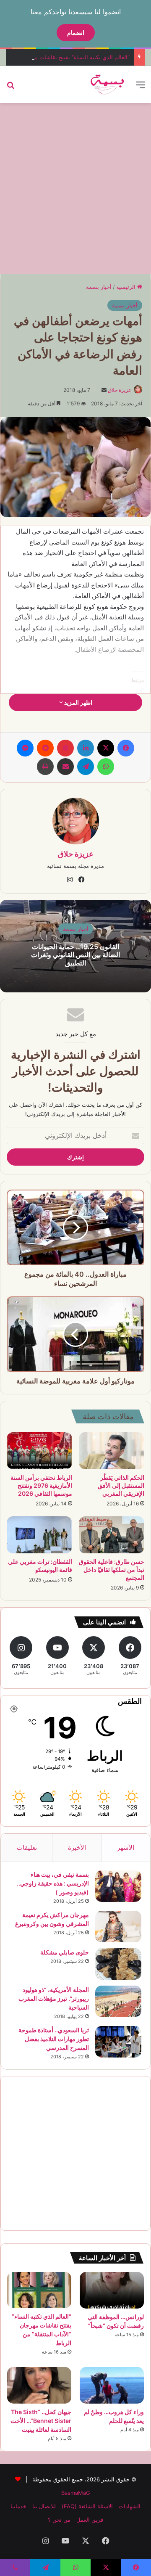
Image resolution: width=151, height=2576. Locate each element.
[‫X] (106, 748)
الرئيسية (127, 287)
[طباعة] (45, 767)
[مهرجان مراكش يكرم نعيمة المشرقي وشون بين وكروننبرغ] (118, 1927)
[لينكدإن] (86, 748)
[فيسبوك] (126, 748)
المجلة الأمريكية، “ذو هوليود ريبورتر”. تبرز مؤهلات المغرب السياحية (54, 1998)
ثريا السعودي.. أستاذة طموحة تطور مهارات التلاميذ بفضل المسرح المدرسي (54, 2039)
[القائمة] (141, 88)
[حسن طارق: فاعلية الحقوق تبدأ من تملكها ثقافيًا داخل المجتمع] (112, 1535)
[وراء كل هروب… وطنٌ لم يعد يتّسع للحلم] (112, 2385)
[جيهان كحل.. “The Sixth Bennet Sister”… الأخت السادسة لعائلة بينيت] (39, 2385)
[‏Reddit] (45, 748)
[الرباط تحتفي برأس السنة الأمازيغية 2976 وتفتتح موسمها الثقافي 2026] (39, 1451)
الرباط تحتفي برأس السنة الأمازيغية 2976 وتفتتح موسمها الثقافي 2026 (41, 1485)
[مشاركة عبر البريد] (65, 767)
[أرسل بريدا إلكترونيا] (104, 390)
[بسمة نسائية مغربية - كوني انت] (108, 85)
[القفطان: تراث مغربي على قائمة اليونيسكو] (39, 1535)
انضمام (76, 33)
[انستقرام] (70, 880)
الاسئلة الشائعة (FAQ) (87, 2506)
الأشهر (126, 1847)
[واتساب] (106, 767)
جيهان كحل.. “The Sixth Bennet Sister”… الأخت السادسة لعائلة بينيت (41, 2421)
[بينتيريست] (65, 748)
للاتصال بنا (44, 2506)
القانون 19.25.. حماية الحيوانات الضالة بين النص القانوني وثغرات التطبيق (75, 955)
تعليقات (27, 1847)
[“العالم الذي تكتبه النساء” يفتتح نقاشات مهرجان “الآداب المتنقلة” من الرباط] (39, 2290)
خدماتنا (18, 2506)
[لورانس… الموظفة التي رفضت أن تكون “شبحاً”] (112, 2290)
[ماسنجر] (25, 748)
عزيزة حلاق (120, 390)
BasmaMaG (76, 2493)
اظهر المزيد (78, 702)
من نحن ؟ (59, 2520)
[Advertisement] (75, 187)
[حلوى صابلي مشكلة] (118, 1964)
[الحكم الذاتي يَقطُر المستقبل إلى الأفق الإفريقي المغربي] (112, 1451)
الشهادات (130, 2506)
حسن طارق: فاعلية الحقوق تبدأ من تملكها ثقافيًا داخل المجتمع (112, 1570)
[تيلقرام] (86, 767)
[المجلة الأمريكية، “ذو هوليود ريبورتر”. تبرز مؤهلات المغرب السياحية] (118, 2001)
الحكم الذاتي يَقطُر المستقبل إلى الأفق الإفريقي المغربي (121, 1485)
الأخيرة (77, 1847)
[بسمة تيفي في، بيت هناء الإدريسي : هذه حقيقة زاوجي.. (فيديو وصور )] (118, 1886)
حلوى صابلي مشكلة (65, 1952)
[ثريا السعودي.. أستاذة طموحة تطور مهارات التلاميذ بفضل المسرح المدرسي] (118, 2042)
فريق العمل (90, 2520)
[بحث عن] (10, 88)
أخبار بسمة (99, 287)
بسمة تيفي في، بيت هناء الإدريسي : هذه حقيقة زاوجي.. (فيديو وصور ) (53, 1883)
